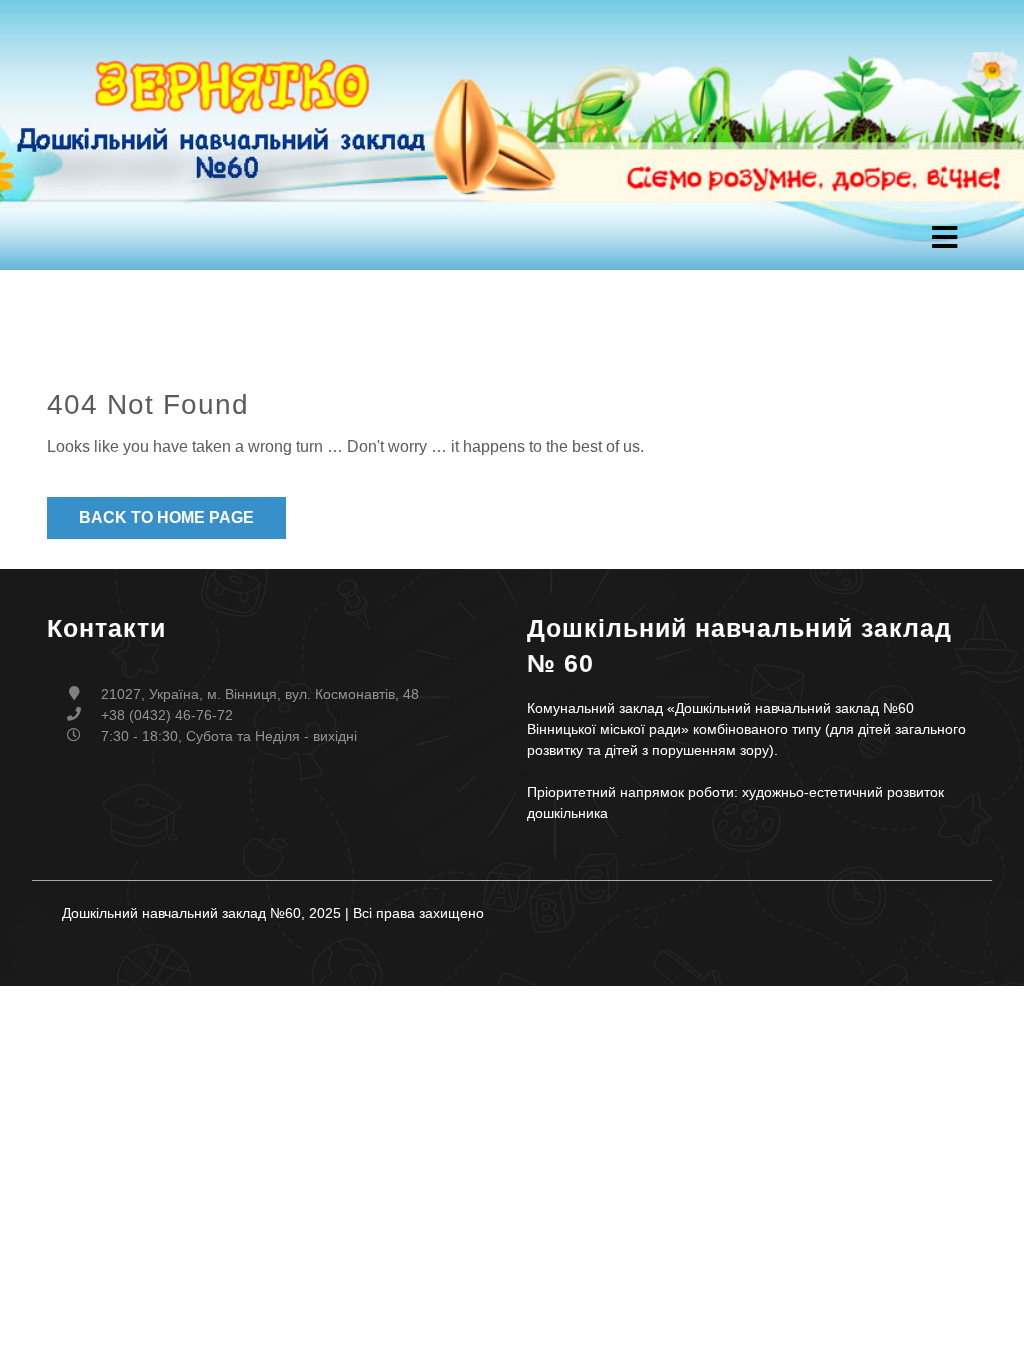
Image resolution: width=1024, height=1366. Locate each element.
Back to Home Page (166, 517)
